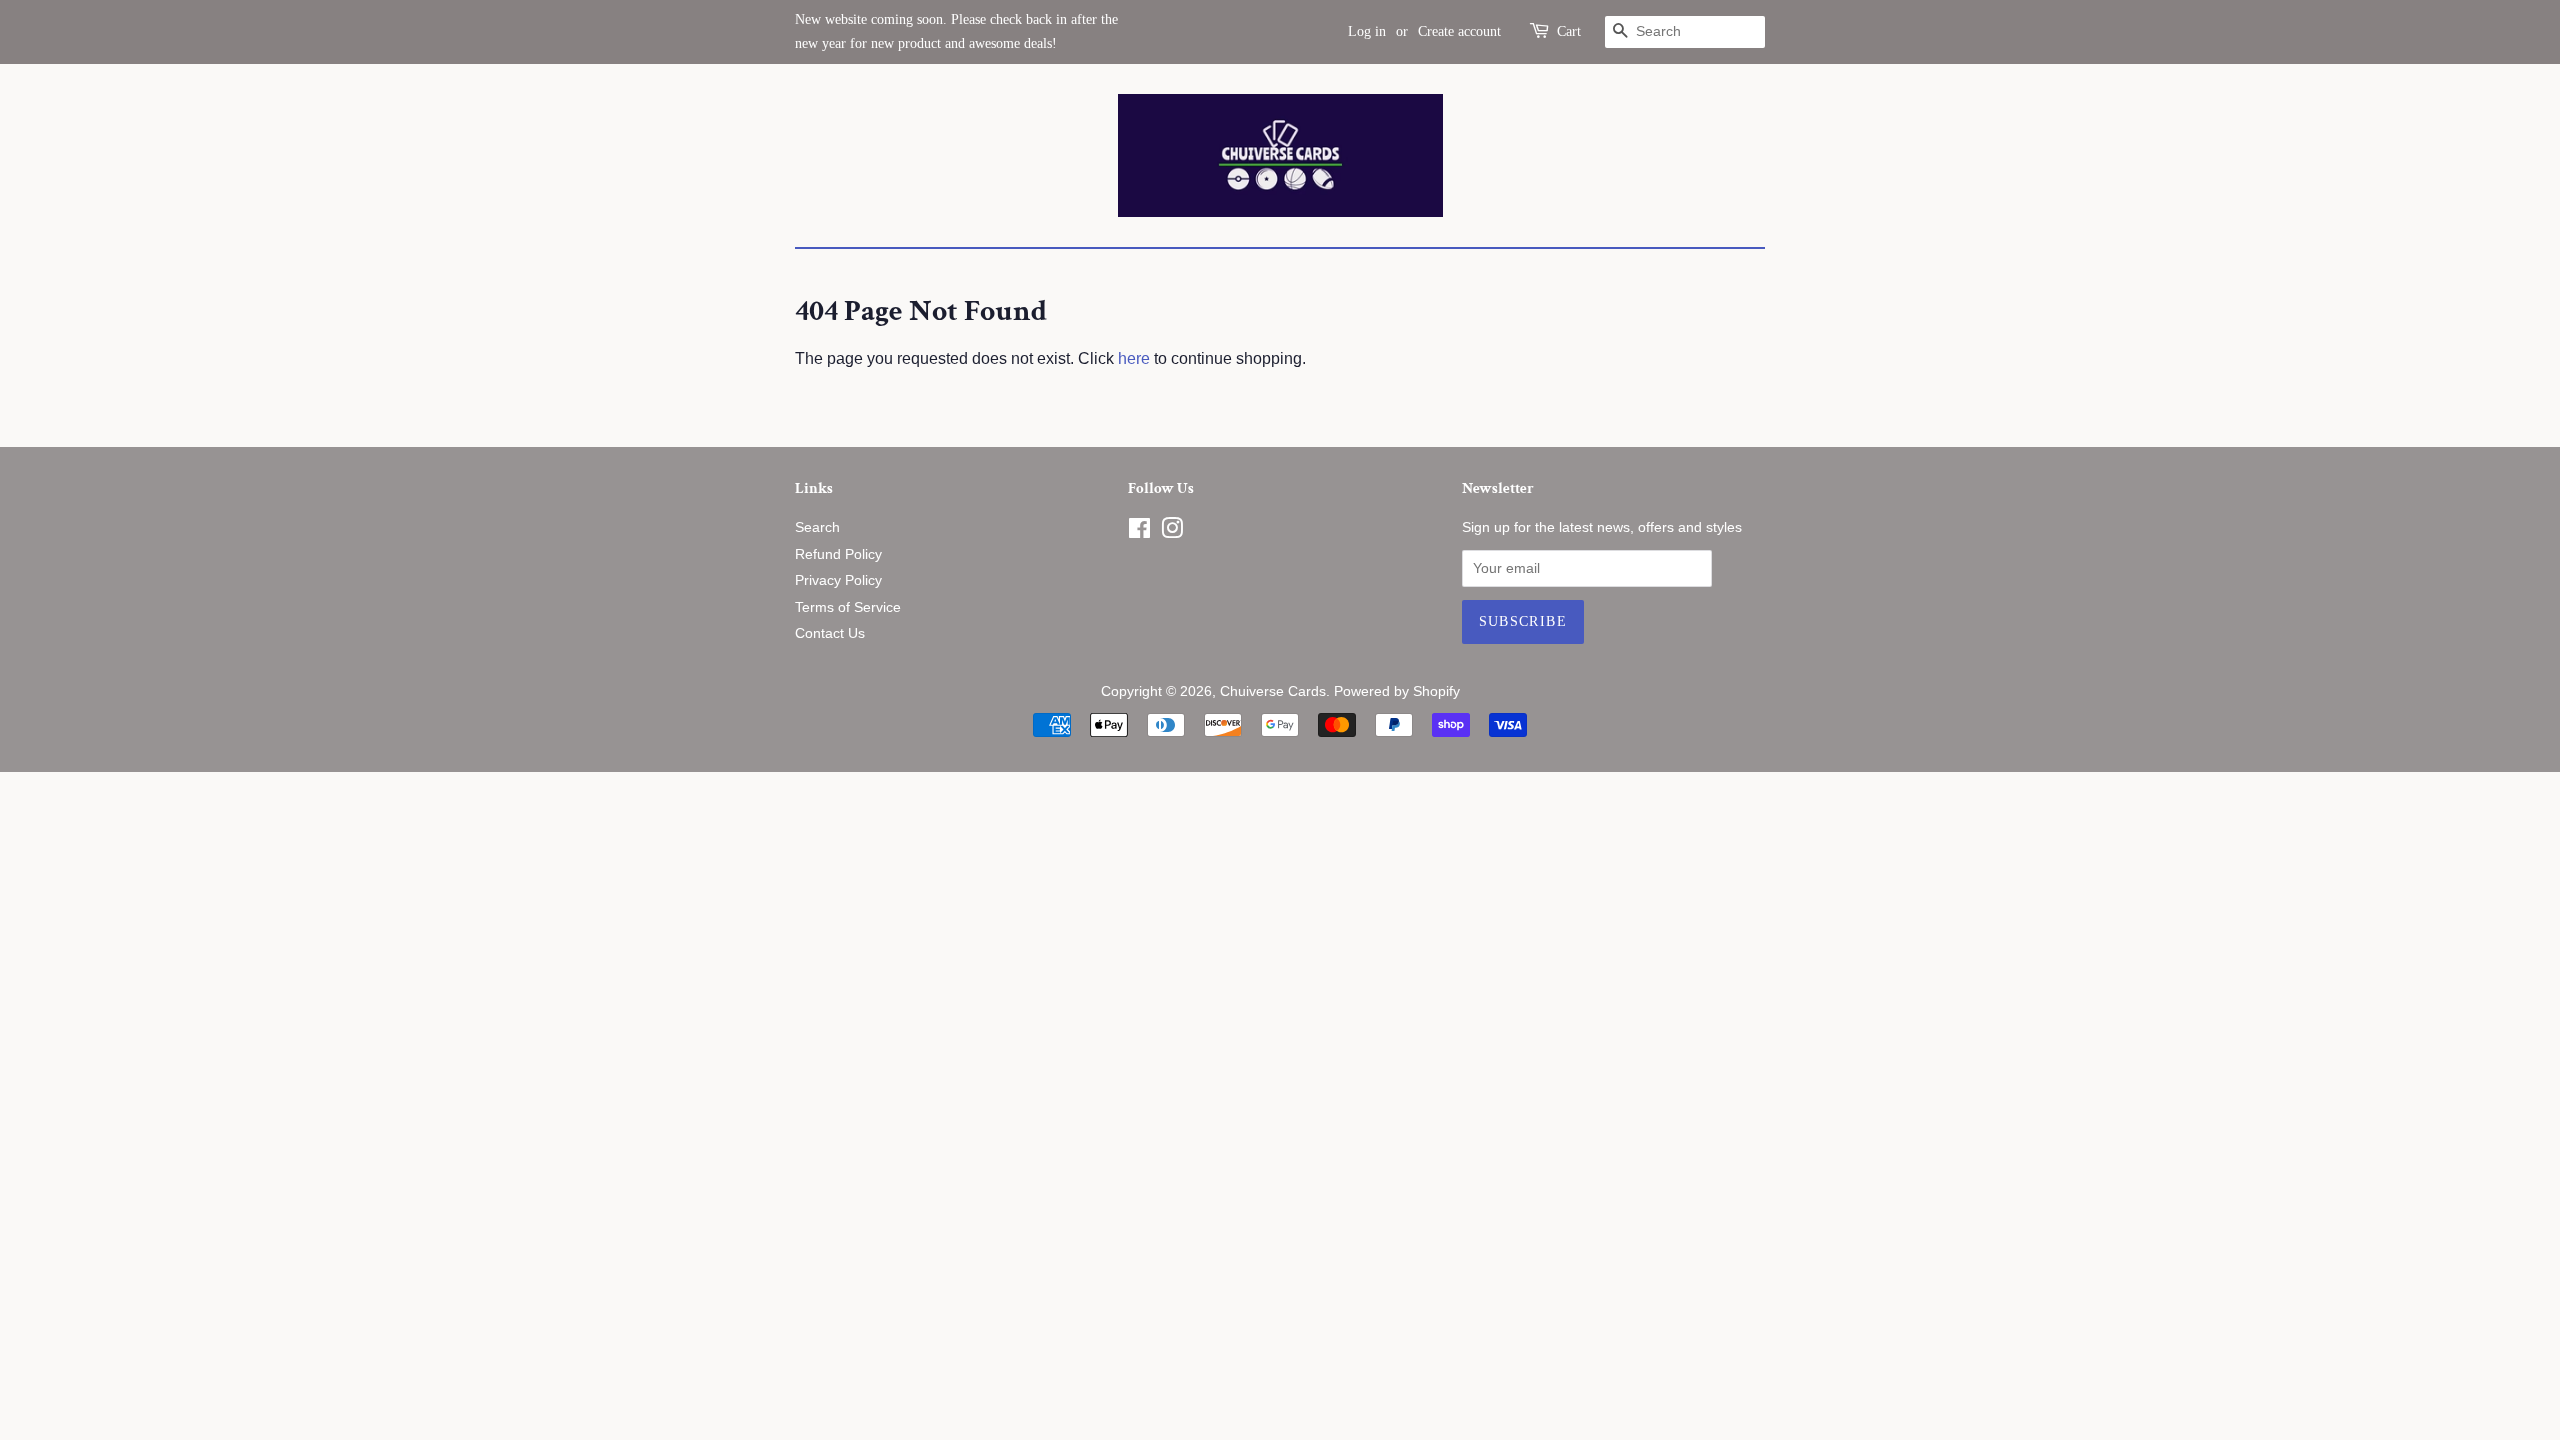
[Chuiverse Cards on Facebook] (1139, 532)
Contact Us (830, 633)
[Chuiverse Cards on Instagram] (1172, 532)
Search (817, 527)
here (1134, 358)
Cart (1569, 31)
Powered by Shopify (1397, 691)
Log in (1367, 31)
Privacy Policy (838, 580)
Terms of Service (848, 607)
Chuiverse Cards (1273, 691)
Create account (1459, 31)
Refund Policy (838, 554)
